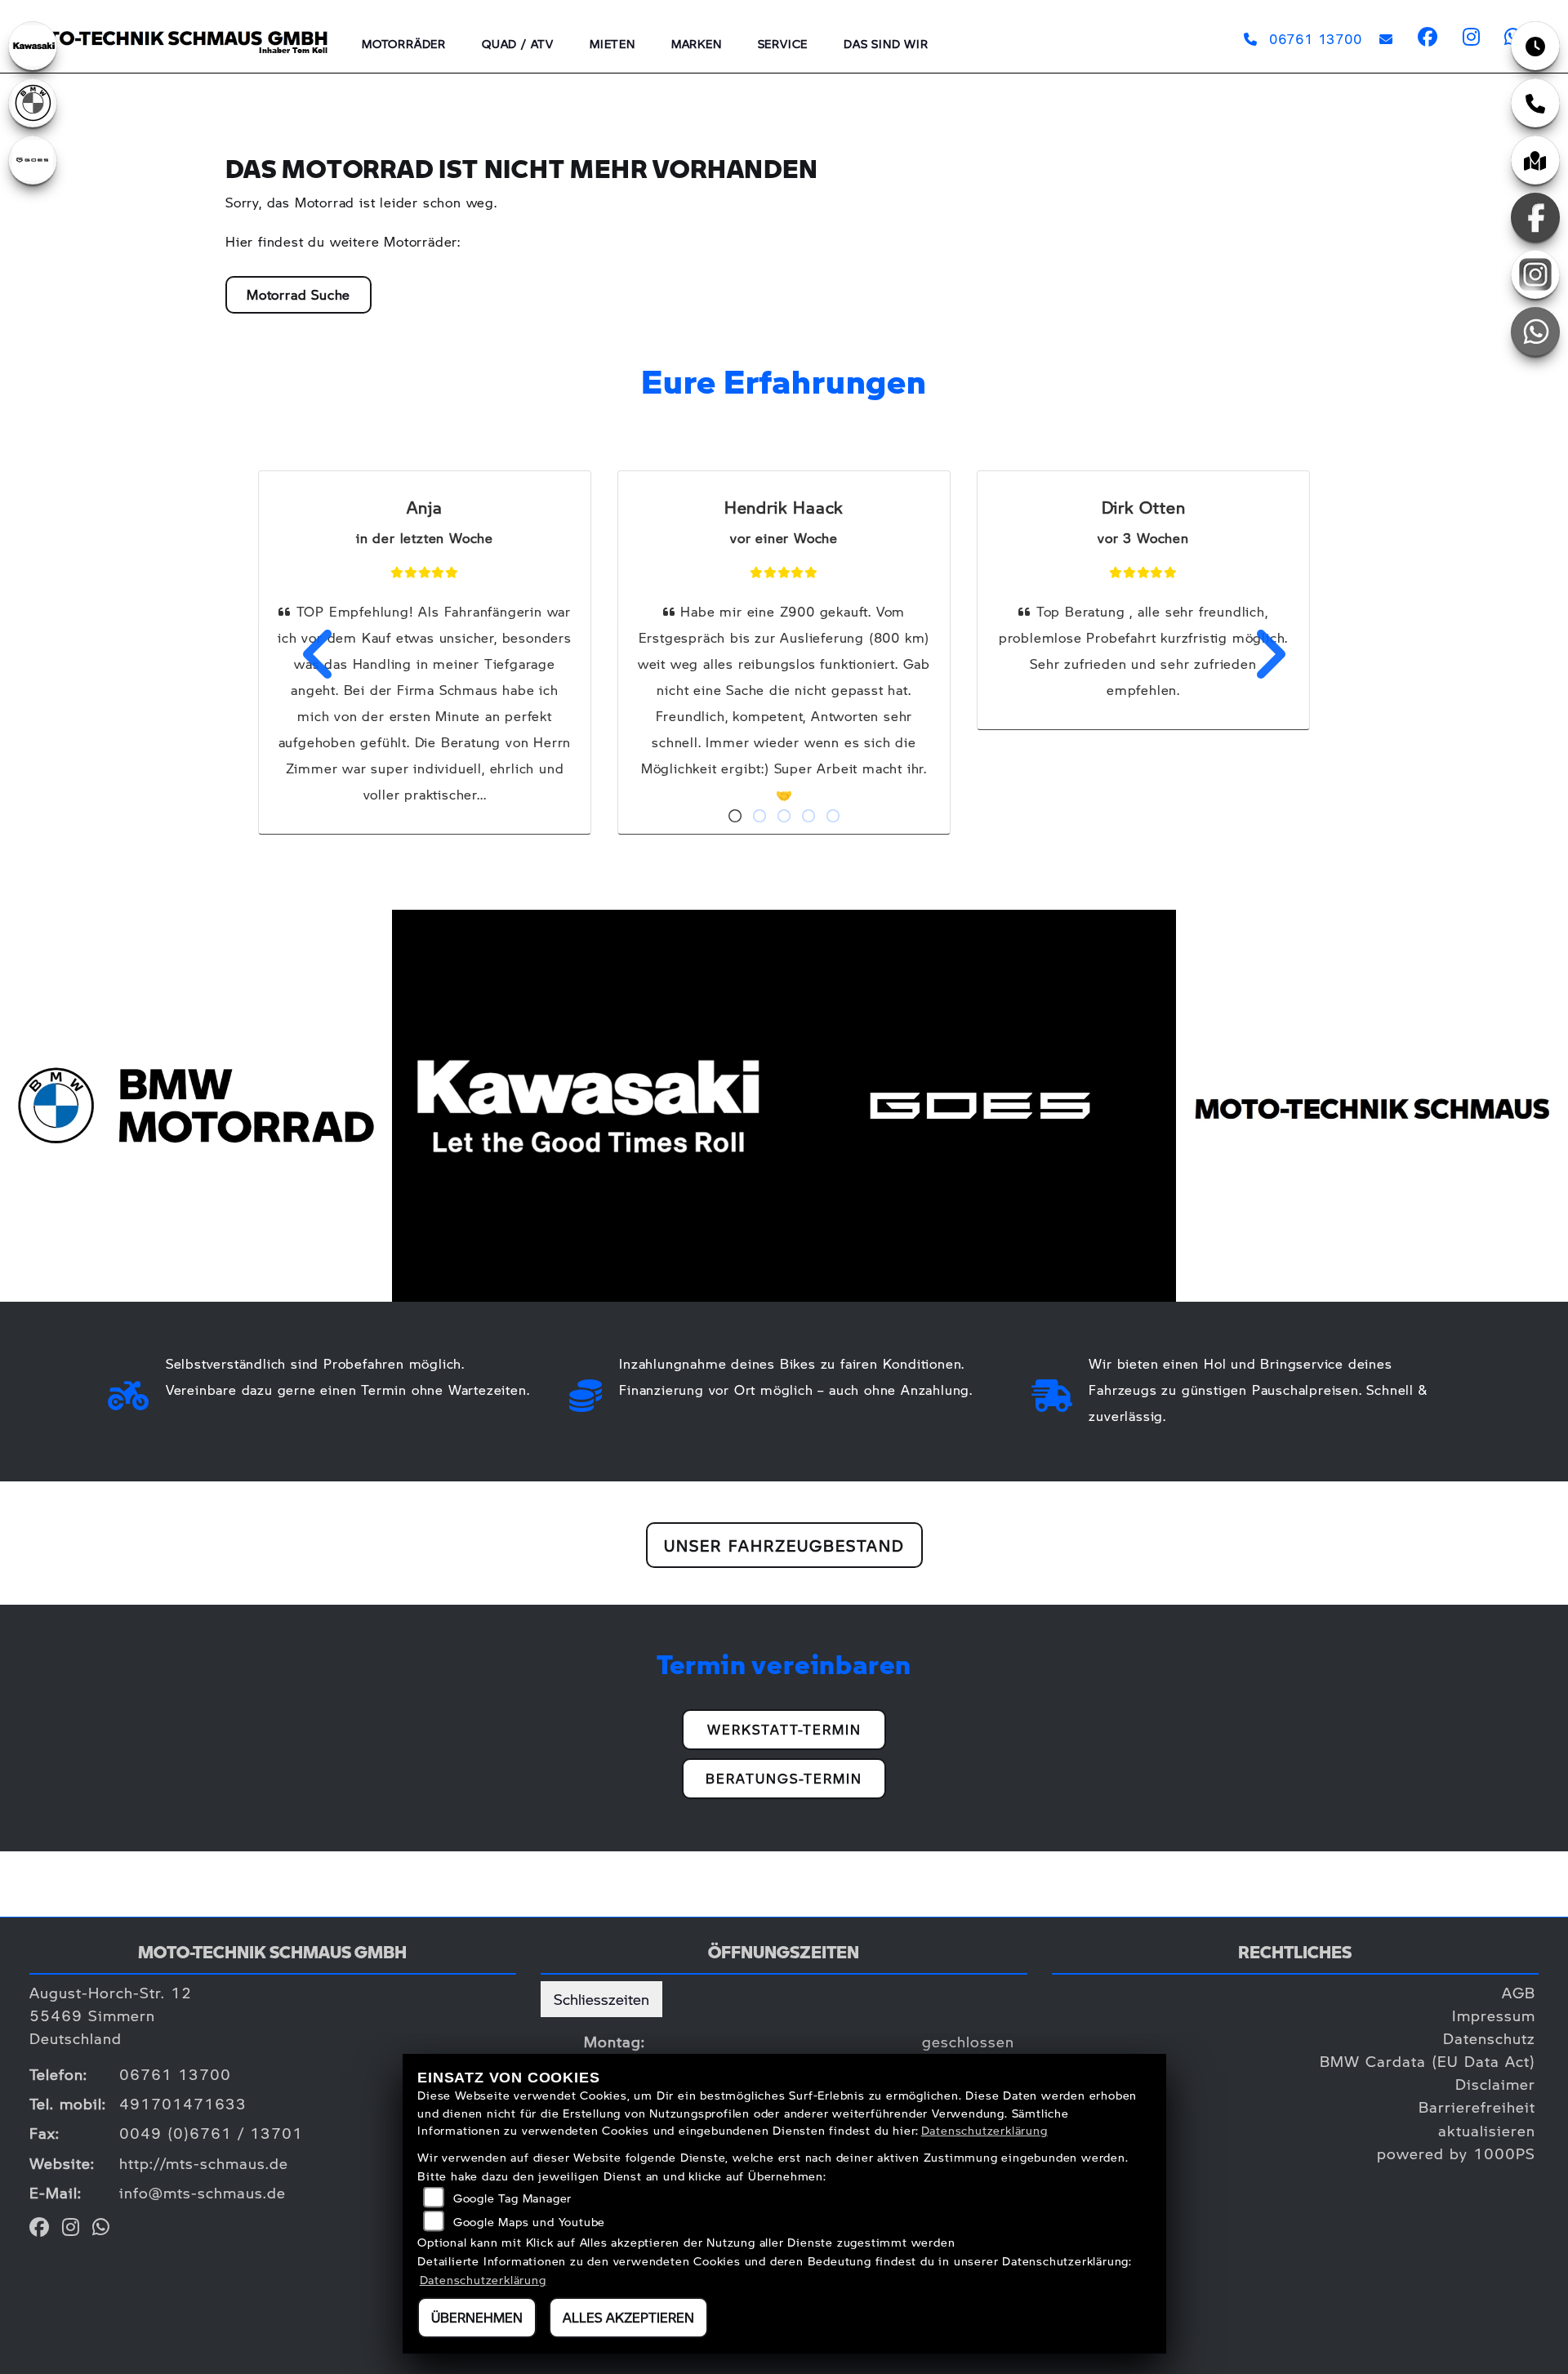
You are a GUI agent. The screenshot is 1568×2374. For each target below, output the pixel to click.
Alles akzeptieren (628, 2317)
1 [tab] (735, 817)
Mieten (612, 43)
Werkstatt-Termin (784, 1729)
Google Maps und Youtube (529, 2221)
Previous (309, 654)
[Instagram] (1535, 274)
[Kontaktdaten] (1535, 103)
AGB (1519, 1992)
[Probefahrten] (129, 1392)
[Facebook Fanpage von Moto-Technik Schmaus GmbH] (1427, 39)
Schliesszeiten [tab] (601, 1999)
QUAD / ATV (518, 43)
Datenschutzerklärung (984, 2130)
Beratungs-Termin (784, 1778)
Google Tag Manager (512, 2198)
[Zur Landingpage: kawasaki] (33, 46)
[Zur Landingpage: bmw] (33, 103)
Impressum (1494, 2015)
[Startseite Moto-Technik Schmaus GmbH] (172, 31)
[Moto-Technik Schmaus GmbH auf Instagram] (1471, 39)
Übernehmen (477, 2317)
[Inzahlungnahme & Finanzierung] (586, 1392)
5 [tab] (833, 817)
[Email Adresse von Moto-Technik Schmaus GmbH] (1383, 39)
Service (783, 43)
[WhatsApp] (1535, 332)
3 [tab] (784, 817)
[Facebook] (1535, 217)
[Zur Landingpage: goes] (33, 160)
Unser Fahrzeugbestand (784, 1545)
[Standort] (1535, 160)
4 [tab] (808, 817)
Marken (697, 43)
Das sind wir (886, 43)
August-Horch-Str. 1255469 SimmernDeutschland (111, 2015)
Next (1259, 654)
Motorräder (404, 43)
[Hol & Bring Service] (1052, 1392)
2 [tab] (759, 817)
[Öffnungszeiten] (1535, 46)
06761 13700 (1315, 39)
